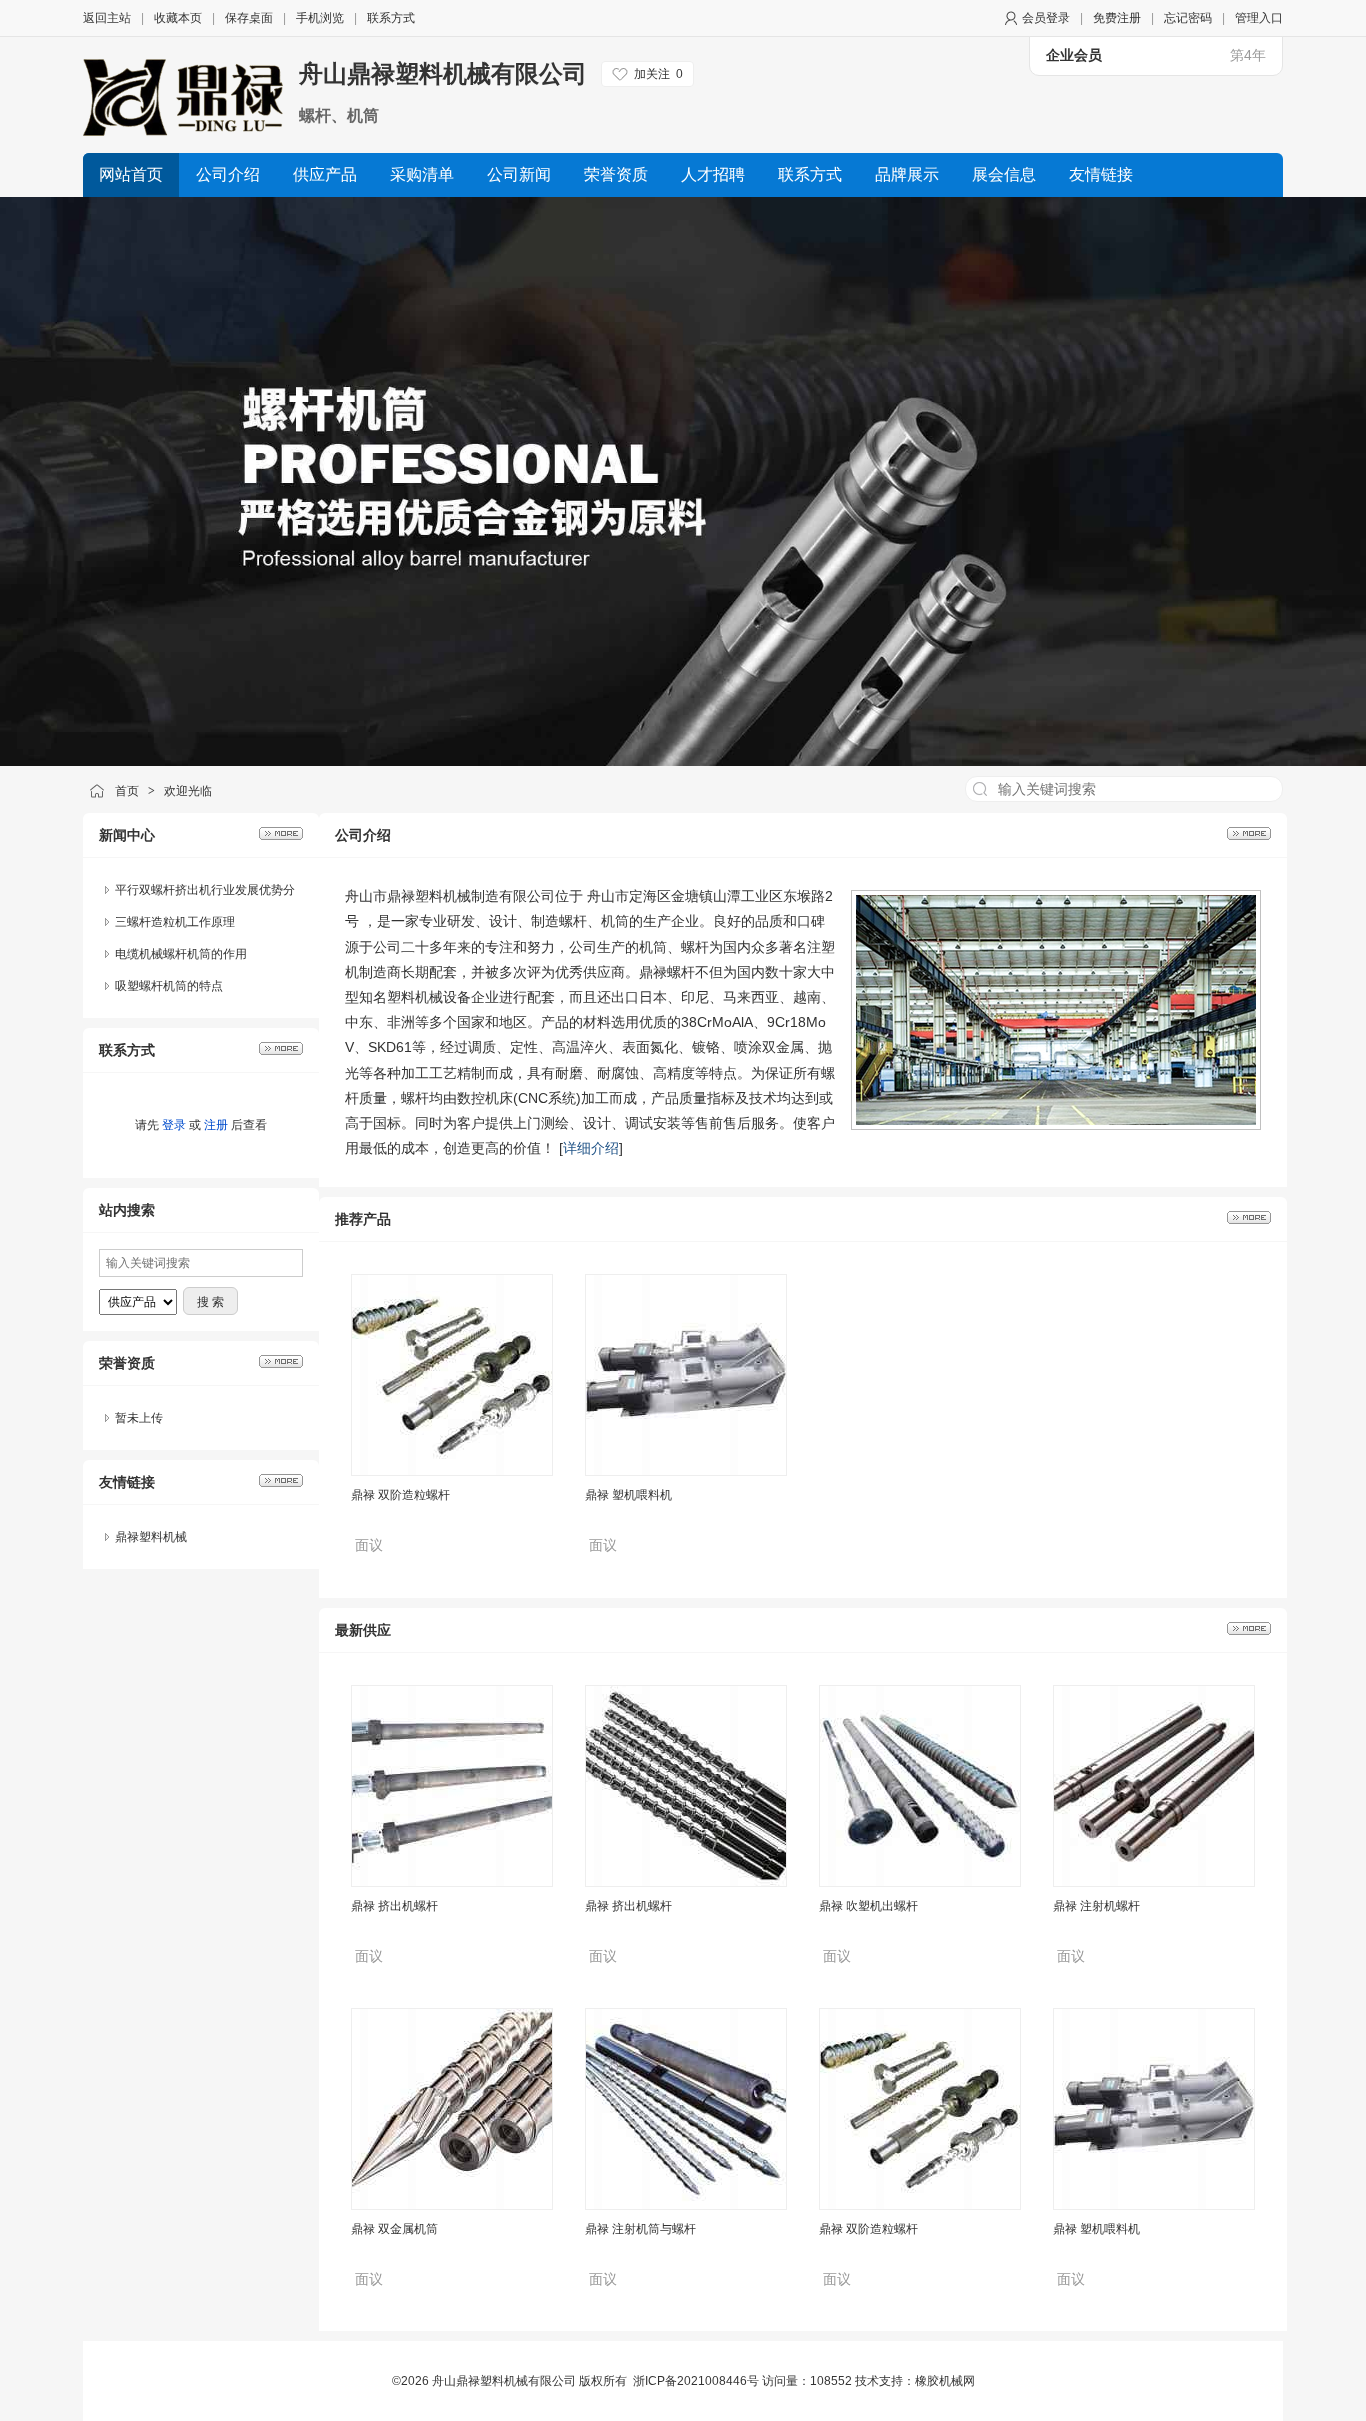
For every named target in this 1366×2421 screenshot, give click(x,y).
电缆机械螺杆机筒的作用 (181, 954)
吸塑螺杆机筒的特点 (169, 986)
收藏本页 (178, 18)
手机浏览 (320, 18)
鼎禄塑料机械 (151, 1537)
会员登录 (1046, 18)
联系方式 (391, 18)
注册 (216, 1125)
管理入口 (1259, 18)
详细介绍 (591, 1148)
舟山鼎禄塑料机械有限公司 (443, 73)
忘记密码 (1188, 18)
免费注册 (1117, 18)
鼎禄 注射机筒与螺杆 (640, 2229)
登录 (174, 1125)
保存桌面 (249, 18)
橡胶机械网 (945, 2381)
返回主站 (107, 18)
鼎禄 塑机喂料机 (628, 1439)
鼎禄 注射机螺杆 (1096, 1906)
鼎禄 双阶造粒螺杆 (400, 1439)
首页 (127, 791)
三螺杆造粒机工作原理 (175, 922)
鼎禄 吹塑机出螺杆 (868, 1906)
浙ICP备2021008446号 (696, 2381)
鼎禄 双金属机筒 (394, 2229)
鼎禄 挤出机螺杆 (394, 1906)
